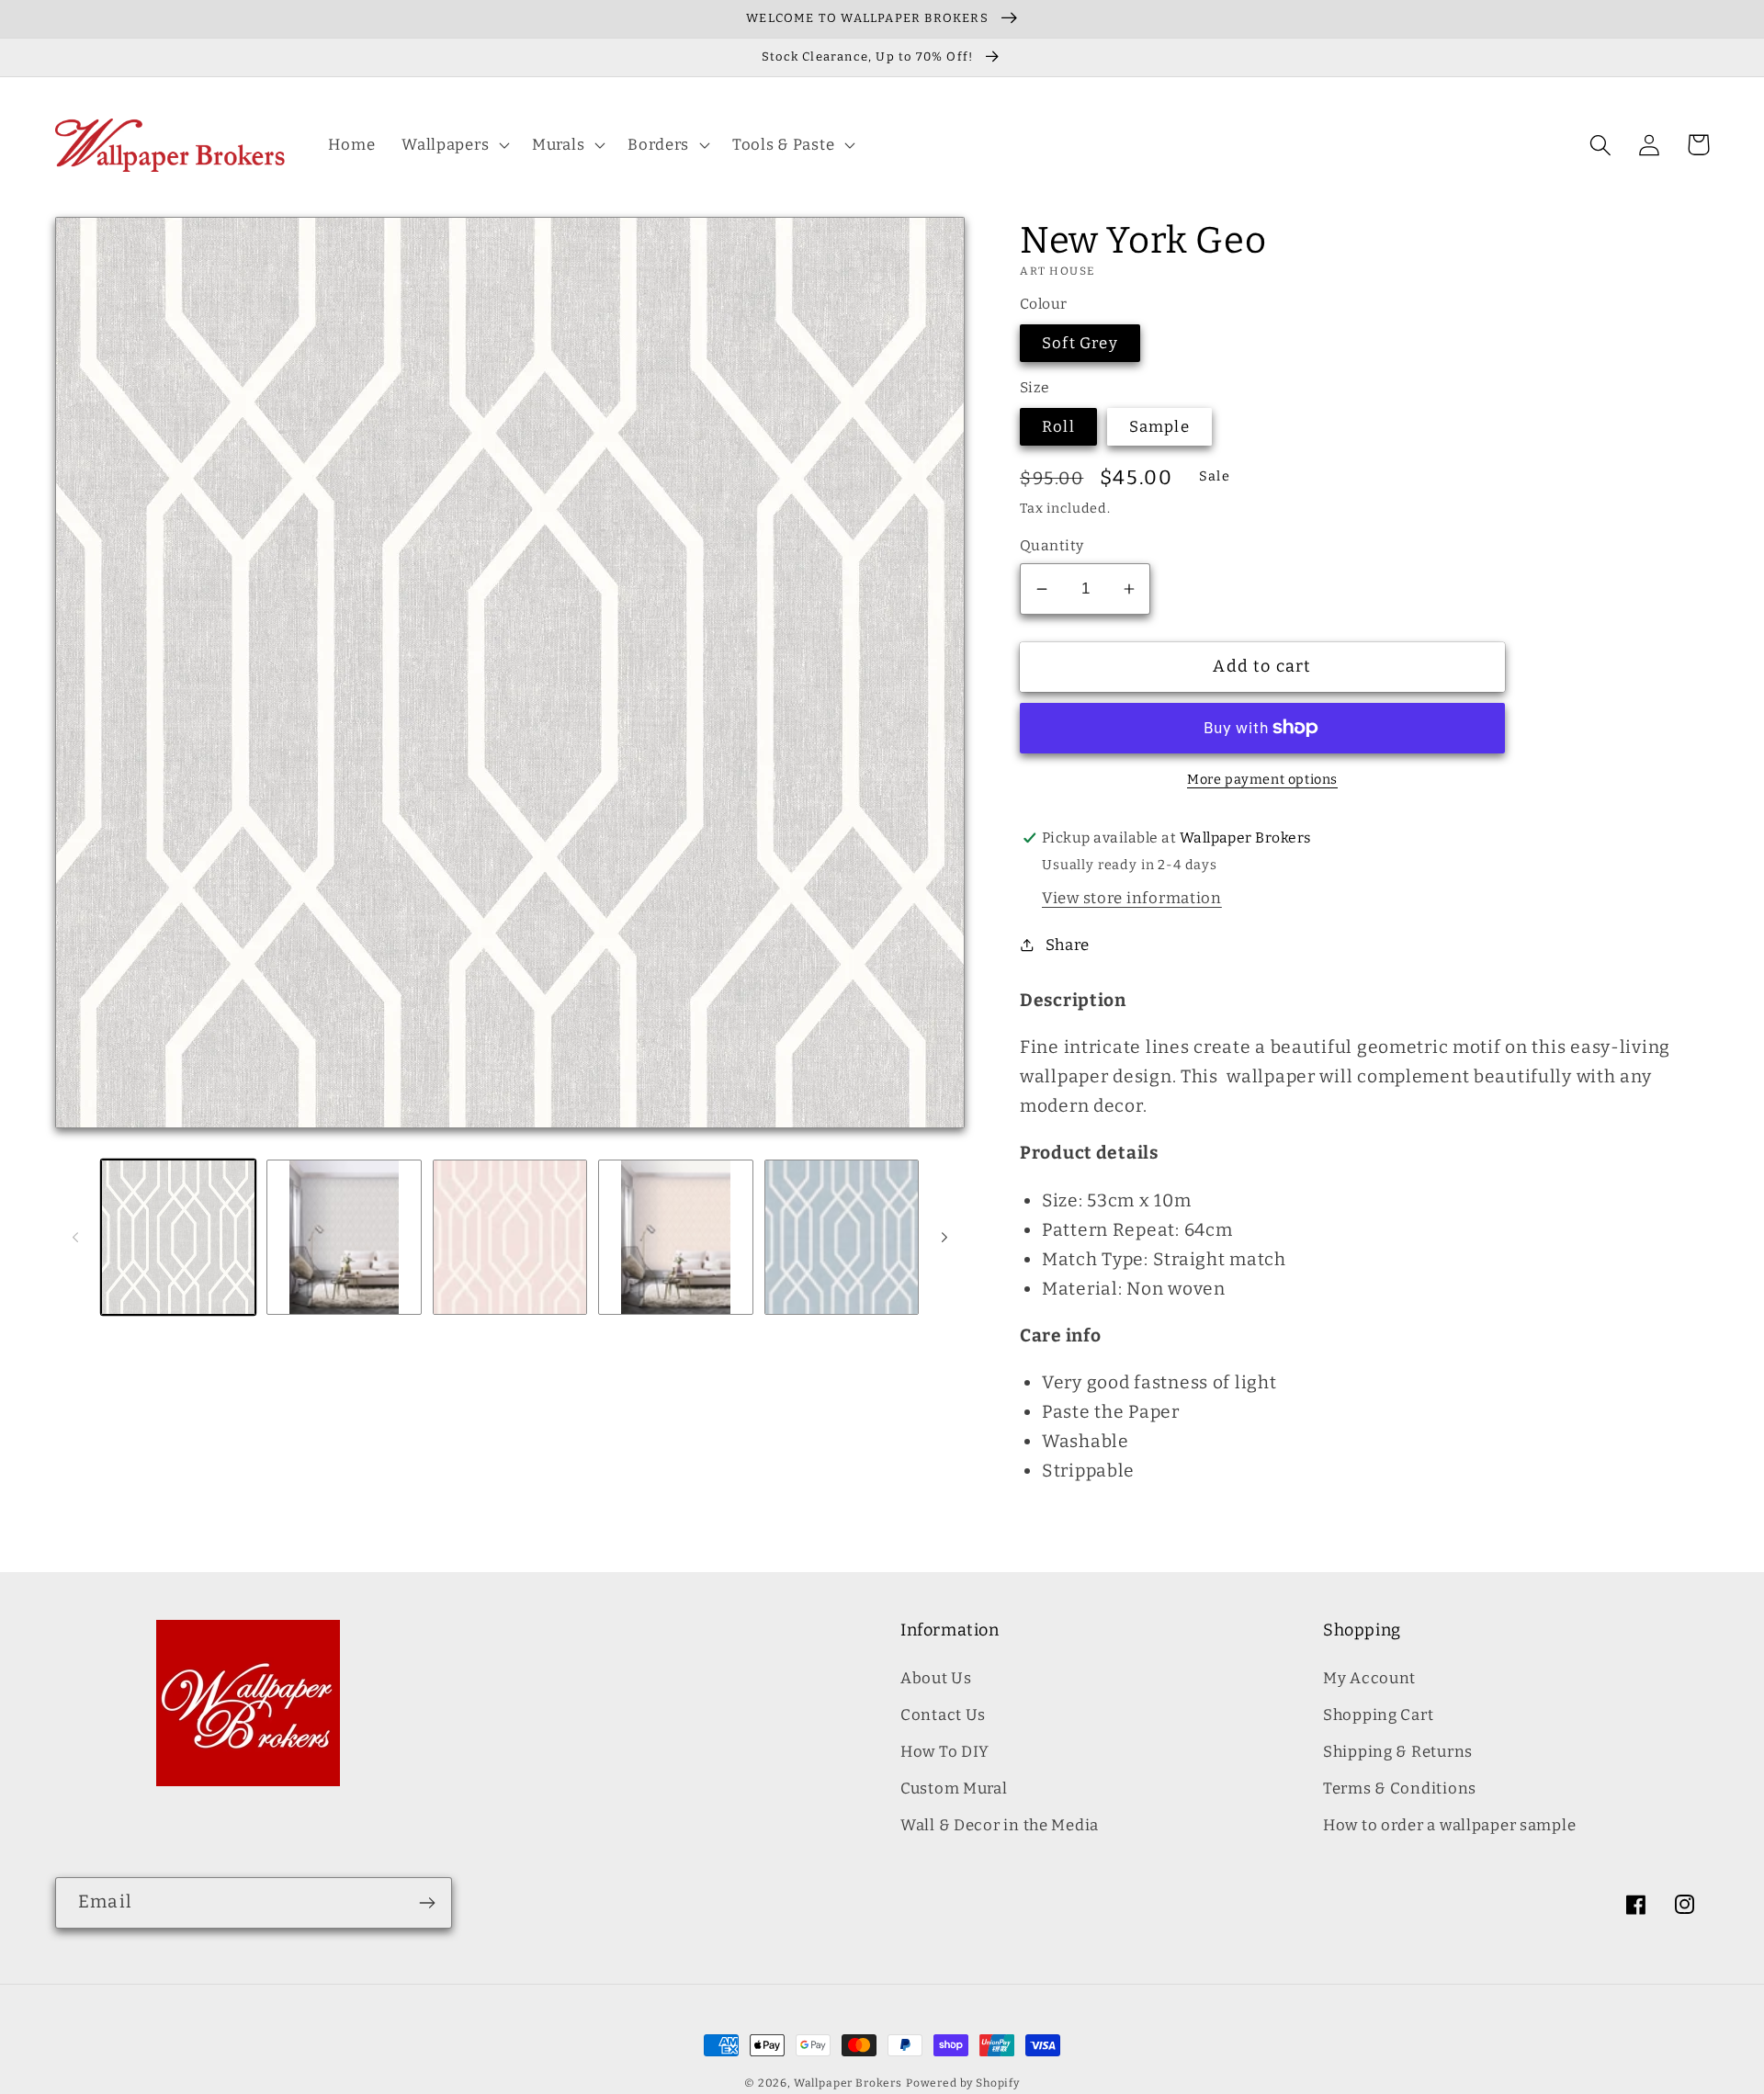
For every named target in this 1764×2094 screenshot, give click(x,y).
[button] (454, 145)
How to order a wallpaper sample (1449, 1825)
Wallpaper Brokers (848, 2083)
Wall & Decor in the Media (1000, 1825)
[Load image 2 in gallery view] (344, 1237)
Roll (1058, 426)
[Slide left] (75, 1238)
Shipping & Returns (1398, 1751)
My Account (1369, 1678)
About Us (936, 1678)
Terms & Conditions (1400, 1788)
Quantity (1052, 545)
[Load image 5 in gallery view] (842, 1237)
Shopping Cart (1378, 1715)
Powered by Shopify (963, 2083)
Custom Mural (954, 1788)
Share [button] (1068, 945)
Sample (1159, 426)
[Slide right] (944, 1238)
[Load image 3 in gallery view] (510, 1237)
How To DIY (945, 1751)
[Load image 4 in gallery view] (675, 1237)
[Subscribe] (427, 1903)
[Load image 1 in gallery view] (178, 1237)
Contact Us (943, 1715)
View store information (1132, 898)
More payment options (1262, 780)
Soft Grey (1080, 343)
